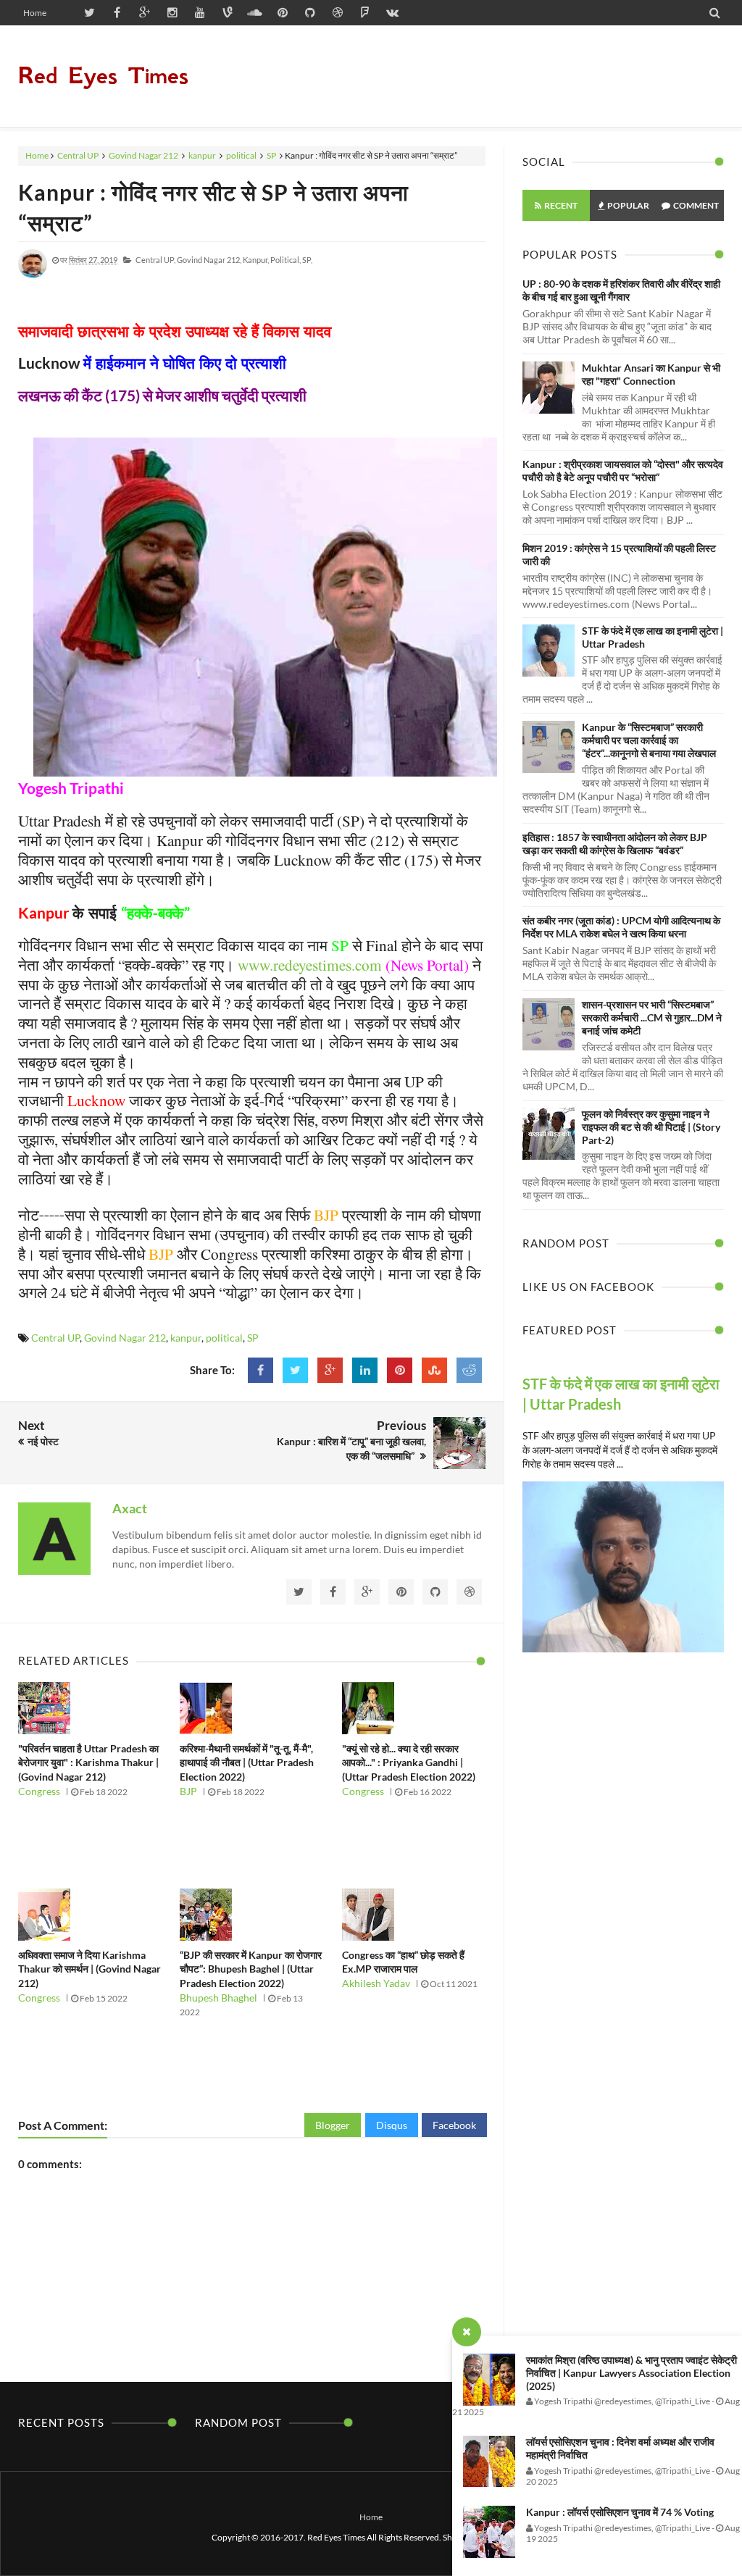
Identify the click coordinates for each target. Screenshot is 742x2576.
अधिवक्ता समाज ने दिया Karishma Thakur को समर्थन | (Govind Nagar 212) (89, 1969)
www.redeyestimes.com (310, 965)
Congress (39, 1791)
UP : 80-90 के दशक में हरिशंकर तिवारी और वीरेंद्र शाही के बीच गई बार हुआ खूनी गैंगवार (621, 290)
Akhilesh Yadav (376, 1983)
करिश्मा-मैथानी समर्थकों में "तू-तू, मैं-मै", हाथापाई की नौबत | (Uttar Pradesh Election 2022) (247, 1762)
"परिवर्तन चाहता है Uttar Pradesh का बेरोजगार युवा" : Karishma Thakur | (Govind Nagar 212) (88, 1762)
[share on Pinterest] (400, 1370)
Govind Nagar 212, (209, 260)
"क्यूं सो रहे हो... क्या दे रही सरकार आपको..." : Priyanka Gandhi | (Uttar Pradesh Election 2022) (409, 1762)
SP (271, 155)
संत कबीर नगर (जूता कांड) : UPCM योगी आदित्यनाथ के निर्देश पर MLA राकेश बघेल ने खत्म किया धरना (621, 927)
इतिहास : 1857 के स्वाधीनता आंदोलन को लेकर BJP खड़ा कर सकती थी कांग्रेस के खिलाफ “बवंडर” (615, 844)
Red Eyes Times (103, 76)
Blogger (333, 2125)
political (241, 155)
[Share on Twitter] (295, 1370)
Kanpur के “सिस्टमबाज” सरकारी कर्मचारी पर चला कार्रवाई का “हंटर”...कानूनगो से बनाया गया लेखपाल (649, 740)
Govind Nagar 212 (143, 155)
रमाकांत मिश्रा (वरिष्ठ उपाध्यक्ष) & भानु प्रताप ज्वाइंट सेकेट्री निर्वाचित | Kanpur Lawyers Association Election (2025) (631, 2373)
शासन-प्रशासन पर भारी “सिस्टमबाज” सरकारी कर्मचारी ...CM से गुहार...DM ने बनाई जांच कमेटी (652, 1017)
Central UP (78, 155)
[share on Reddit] (469, 1370)
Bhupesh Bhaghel (218, 1998)
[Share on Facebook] (260, 1370)
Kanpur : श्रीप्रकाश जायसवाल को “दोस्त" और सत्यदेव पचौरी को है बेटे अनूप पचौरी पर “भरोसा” (623, 471)
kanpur (202, 155)
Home (35, 13)
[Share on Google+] (330, 1370)
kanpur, (256, 260)
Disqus (392, 2125)
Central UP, (155, 260)
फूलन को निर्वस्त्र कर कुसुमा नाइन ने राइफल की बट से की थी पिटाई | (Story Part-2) (651, 1127)
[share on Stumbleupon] (434, 1370)
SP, (307, 260)
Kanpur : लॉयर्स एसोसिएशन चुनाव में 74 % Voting (620, 2512)
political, (285, 260)
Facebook (454, 2125)
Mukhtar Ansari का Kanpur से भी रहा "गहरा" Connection (651, 374)
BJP (188, 1791)
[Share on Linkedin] (365, 1370)
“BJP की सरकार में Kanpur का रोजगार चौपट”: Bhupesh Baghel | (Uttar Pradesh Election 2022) (251, 1969)
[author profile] (33, 275)
